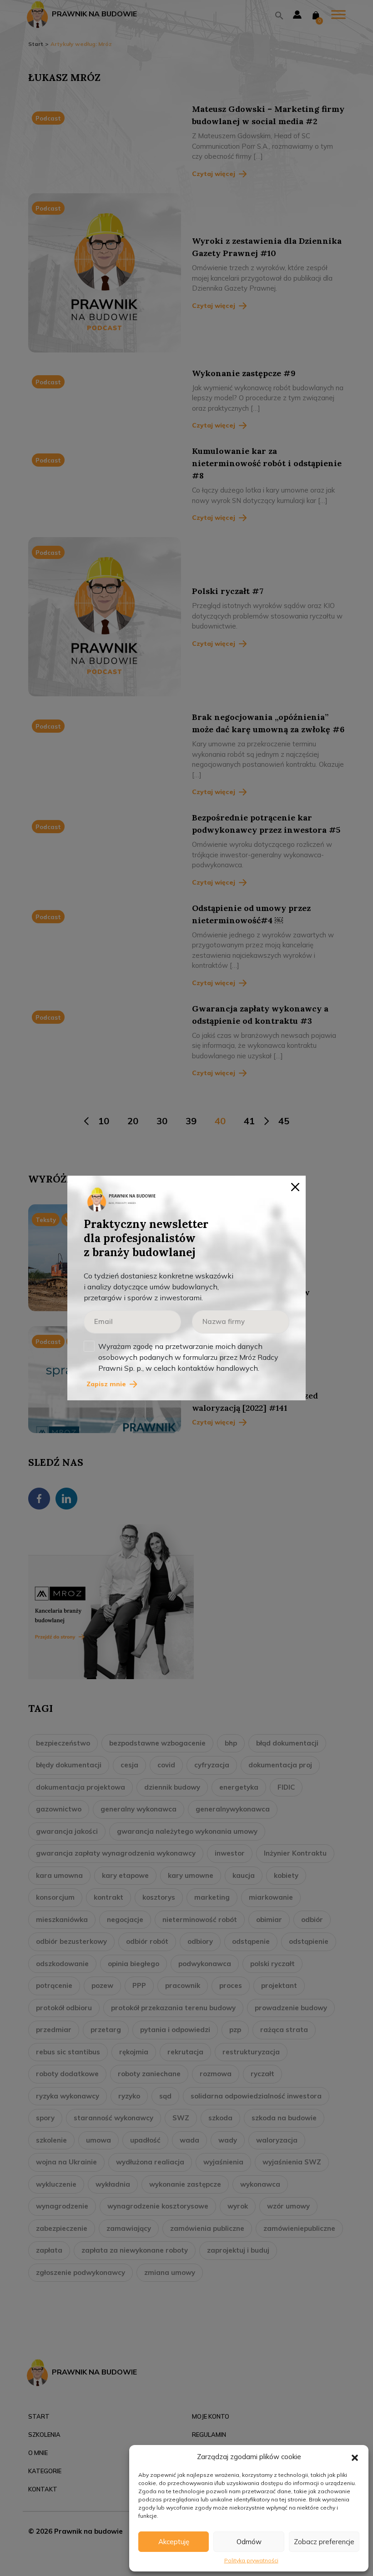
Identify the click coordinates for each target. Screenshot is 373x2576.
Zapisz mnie (106, 1384)
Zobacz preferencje (324, 2542)
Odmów (249, 2542)
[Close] (295, 1186)
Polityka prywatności (251, 2560)
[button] (355, 2457)
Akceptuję (174, 2542)
